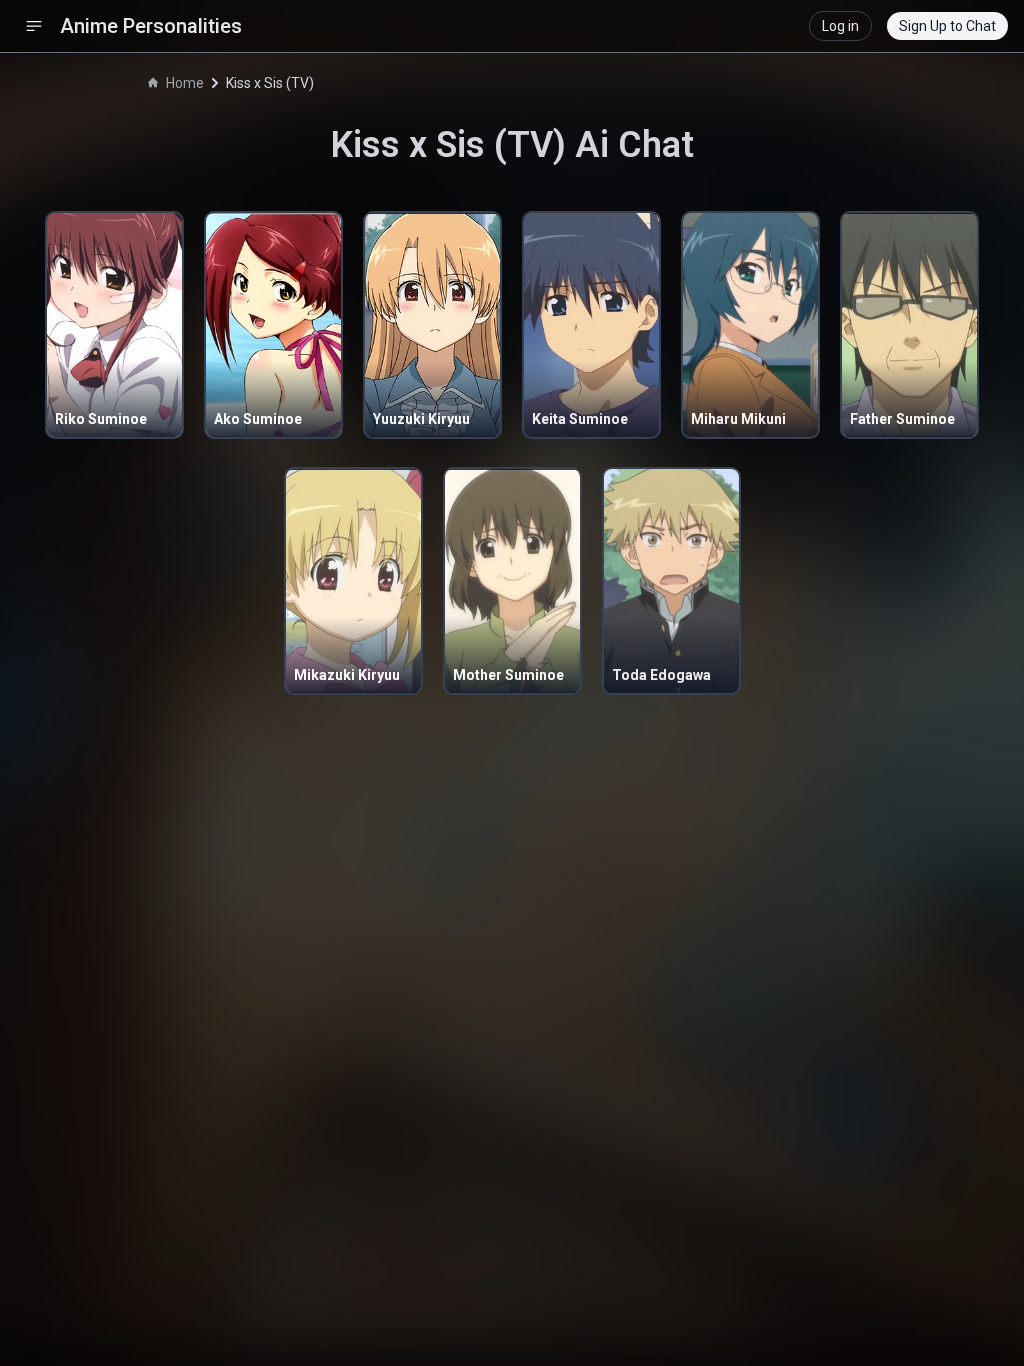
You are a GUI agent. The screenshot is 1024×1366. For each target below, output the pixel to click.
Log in (840, 26)
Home (185, 83)
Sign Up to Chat (947, 26)
